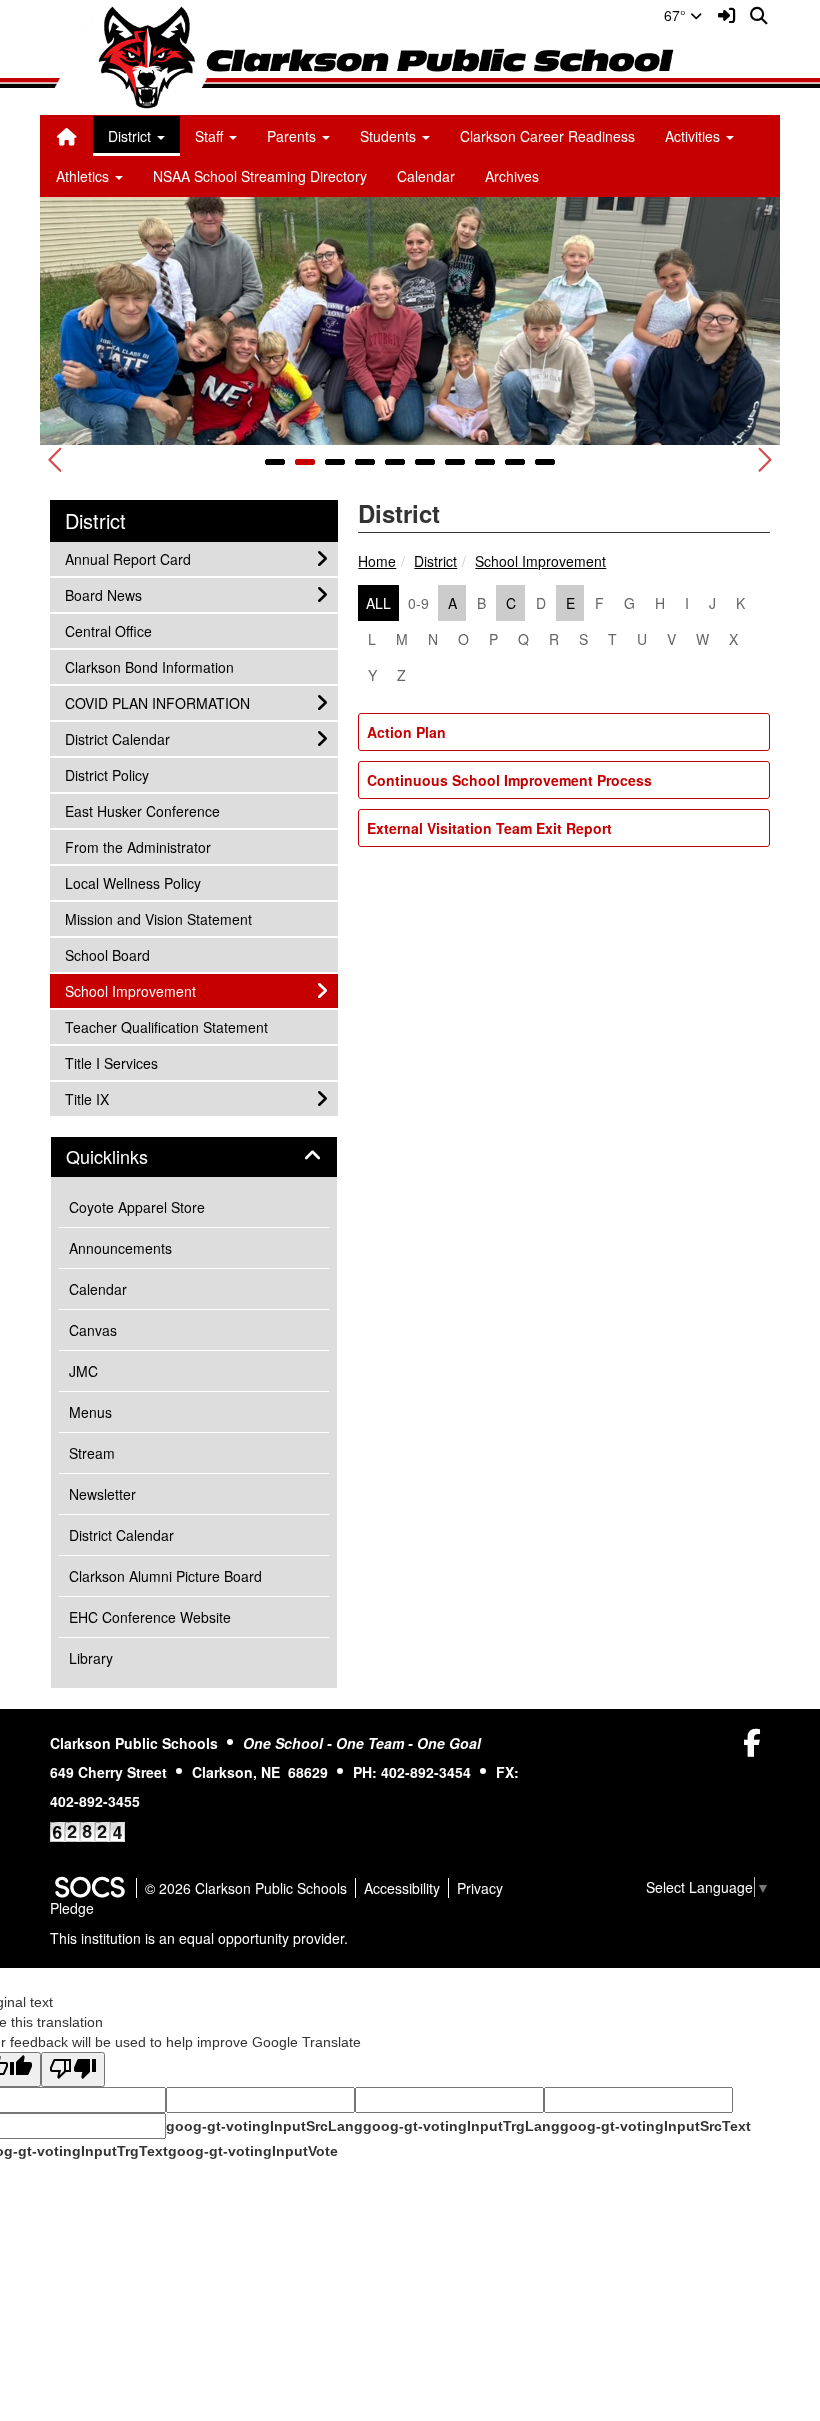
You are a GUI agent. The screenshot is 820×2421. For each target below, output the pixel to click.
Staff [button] (211, 136)
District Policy (106, 774)
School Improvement (540, 561)
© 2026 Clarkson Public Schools (246, 1888)
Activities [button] (694, 136)
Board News (103, 594)
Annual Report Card (127, 558)
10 (545, 462)
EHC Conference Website (150, 1617)
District (435, 561)
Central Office (108, 630)
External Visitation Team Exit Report (489, 828)
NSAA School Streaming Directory (260, 176)
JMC (83, 1371)
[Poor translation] (73, 2069)
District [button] (131, 136)
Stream (92, 1453)
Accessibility (402, 1888)
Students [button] (390, 136)
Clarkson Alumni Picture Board (165, 1576)
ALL (378, 603)
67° (677, 15)
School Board (107, 954)
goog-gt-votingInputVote (253, 2151)
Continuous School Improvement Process (509, 780)
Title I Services (111, 1062)
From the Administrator (137, 846)
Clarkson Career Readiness (547, 136)
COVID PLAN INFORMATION (157, 702)
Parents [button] (293, 136)
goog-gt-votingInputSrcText (655, 2126)
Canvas (93, 1330)
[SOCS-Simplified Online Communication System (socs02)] (89, 1888)
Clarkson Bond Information (149, 666)
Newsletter (102, 1494)
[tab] (194, 1157)
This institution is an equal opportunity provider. (199, 1938)
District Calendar (117, 738)
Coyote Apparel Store (137, 1207)
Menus (90, 1412)
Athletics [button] (84, 176)
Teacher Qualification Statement (166, 1026)
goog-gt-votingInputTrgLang (461, 2126)
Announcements (120, 1248)
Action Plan (406, 732)
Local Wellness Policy (132, 882)
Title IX (91, 1098)
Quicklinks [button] (129, 1157)
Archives (512, 176)
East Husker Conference (142, 810)
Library (91, 1658)
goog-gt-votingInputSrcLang (264, 2126)
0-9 (418, 603)
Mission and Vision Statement (158, 918)
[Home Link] (67, 136)
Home (377, 561)
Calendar (426, 176)
